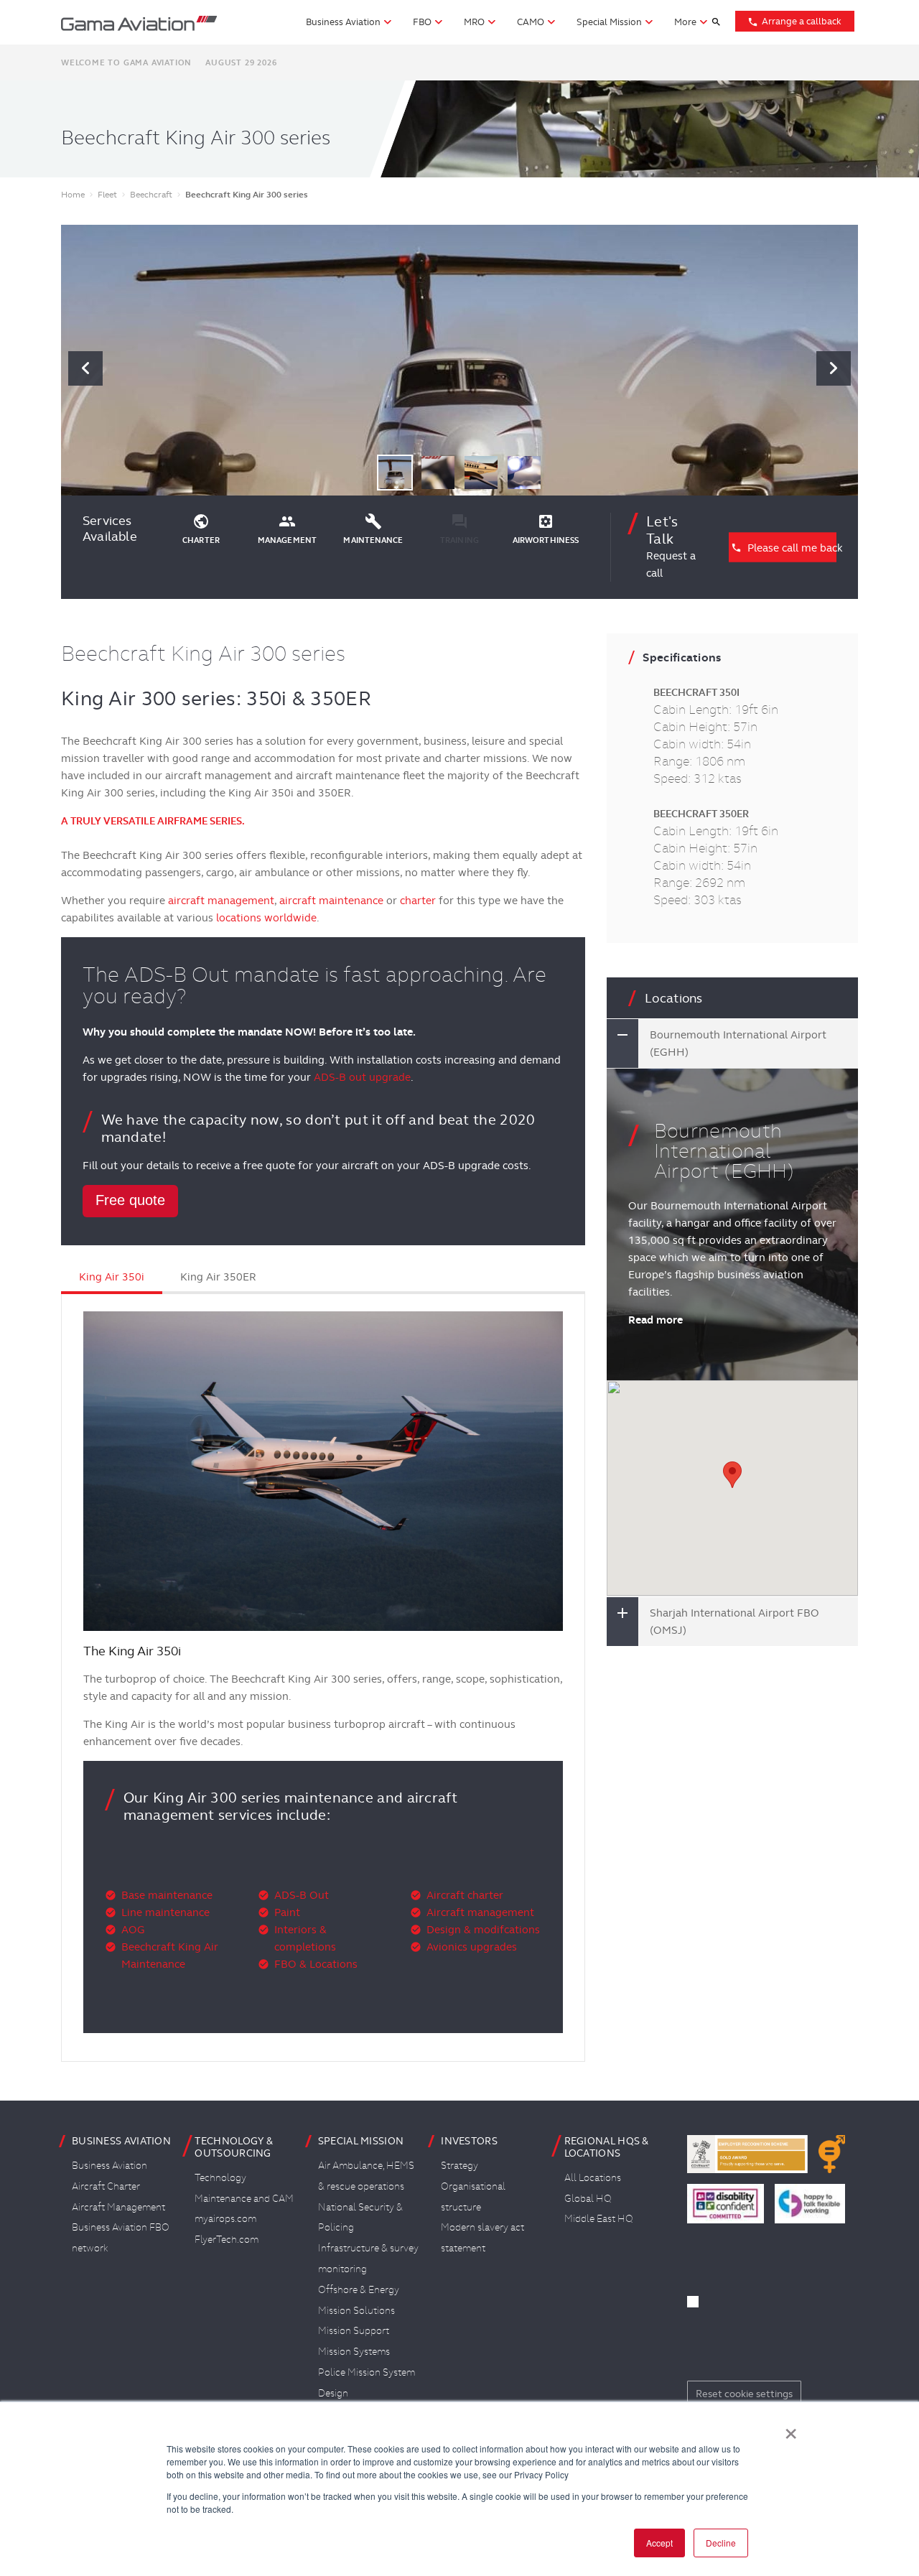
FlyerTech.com (227, 2239)
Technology (220, 2177)
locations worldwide (266, 918)
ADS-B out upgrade (362, 1077)
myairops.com (225, 2218)
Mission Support (354, 2330)
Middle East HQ (599, 2218)
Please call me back (783, 547)
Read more (656, 1320)
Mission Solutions (356, 2310)
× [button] (791, 2429)
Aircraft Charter (106, 2186)
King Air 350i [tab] (112, 1277)
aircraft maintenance (331, 901)
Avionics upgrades (472, 1947)
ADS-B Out (302, 1895)
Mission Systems (354, 2351)
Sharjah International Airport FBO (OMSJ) (734, 1622)
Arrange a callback (794, 21)
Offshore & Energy (359, 2289)
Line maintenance (165, 1912)
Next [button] (834, 368)
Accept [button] (659, 2543)
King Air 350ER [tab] (218, 1277)
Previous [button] (85, 368)
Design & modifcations (483, 1930)
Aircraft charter (465, 1895)
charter (418, 901)
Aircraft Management (118, 2207)
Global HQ (588, 2198)
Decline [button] (721, 2543)
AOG (133, 1930)
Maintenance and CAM (244, 2198)
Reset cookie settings (744, 2394)
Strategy (459, 2165)
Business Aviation (109, 2165)
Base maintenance (167, 1895)
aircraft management (221, 901)
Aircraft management (480, 1912)
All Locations (593, 2177)
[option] (459, 368)
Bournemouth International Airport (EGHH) (738, 1043)
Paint (287, 1912)
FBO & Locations (316, 1964)
